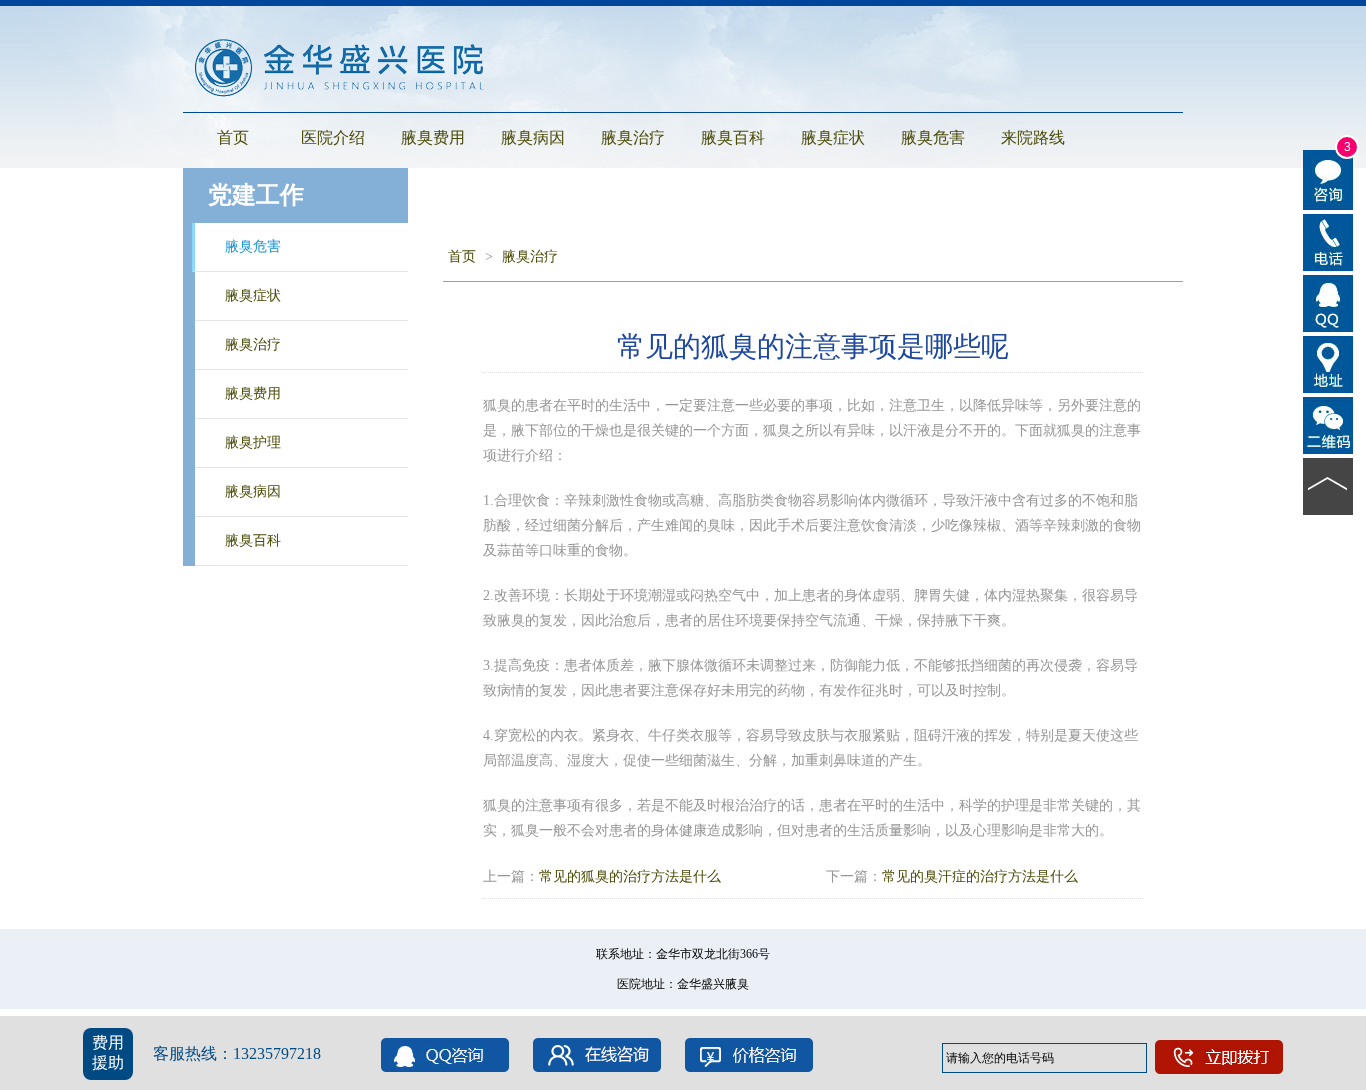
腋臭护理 (253, 442)
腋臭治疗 (633, 137)
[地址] (1328, 363)
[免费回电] (1328, 241)
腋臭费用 (433, 137)
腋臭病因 (533, 137)
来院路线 (1033, 137)
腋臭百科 (733, 137)
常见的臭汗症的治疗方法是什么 (980, 876)
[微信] (1328, 424)
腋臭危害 (933, 137)
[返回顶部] (1328, 485)
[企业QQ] (1328, 302)
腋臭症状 (833, 137)
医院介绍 (333, 137)
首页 (233, 137)
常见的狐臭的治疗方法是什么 (630, 876)
